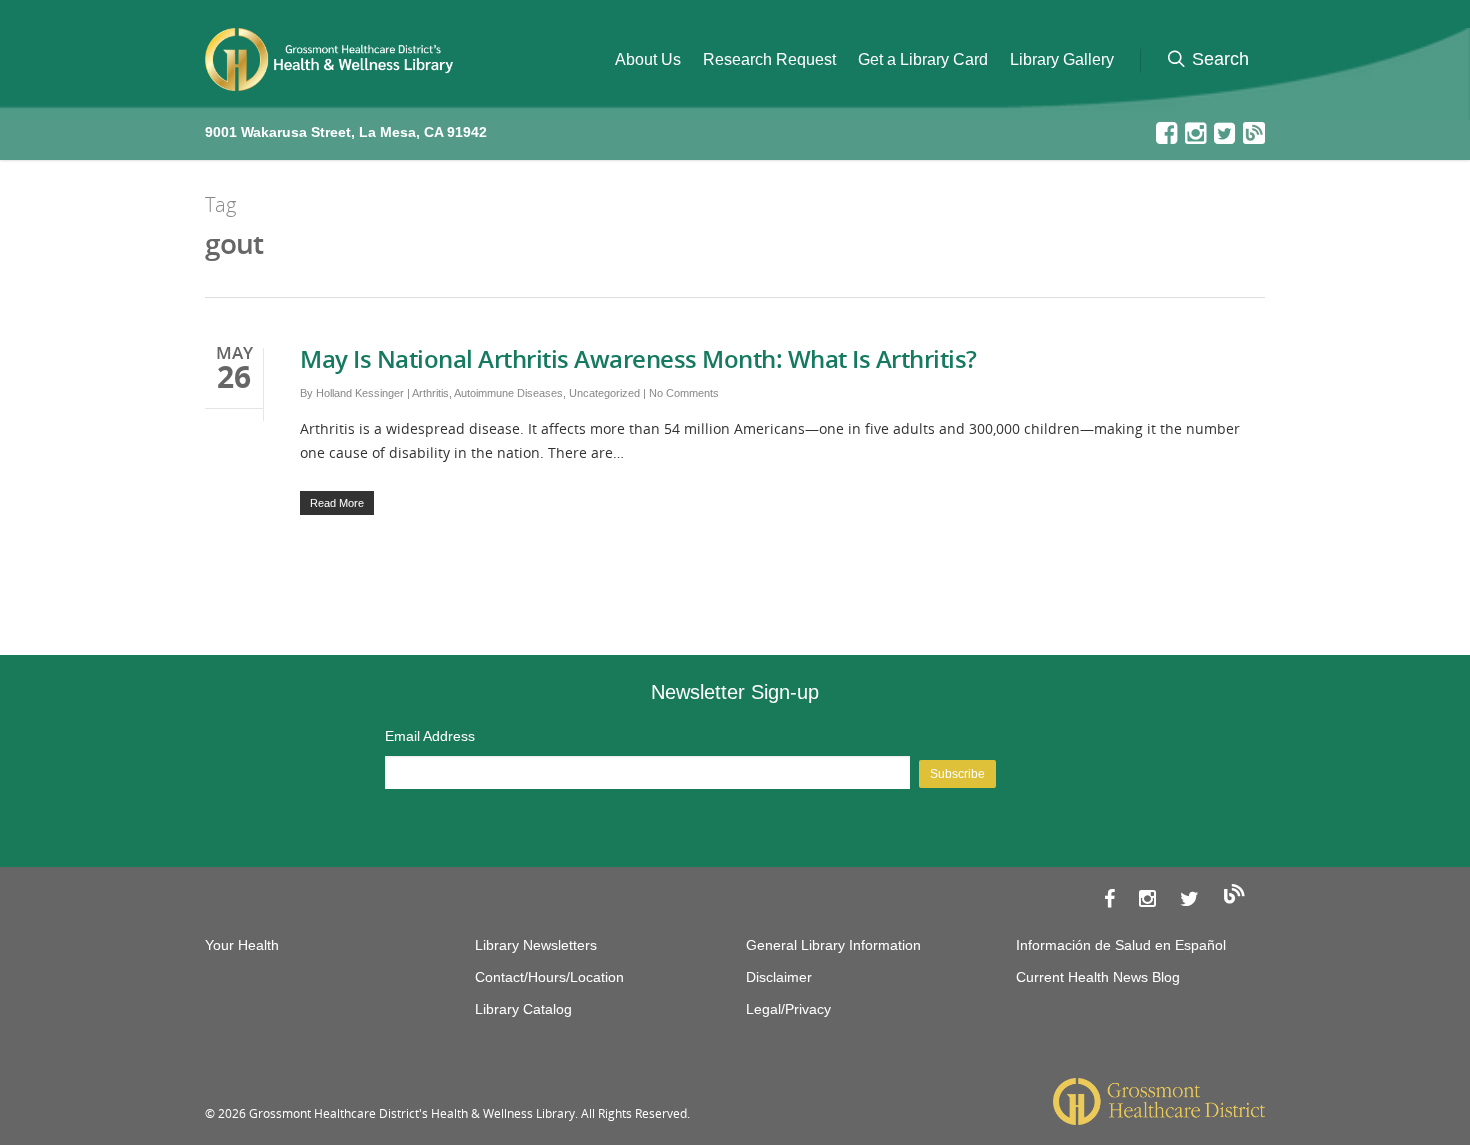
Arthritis (430, 393)
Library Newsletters (536, 945)
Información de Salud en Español (1121, 945)
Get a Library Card (923, 59)
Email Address (430, 736)
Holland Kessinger (360, 393)
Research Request (769, 59)
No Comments (684, 393)
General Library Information (833, 945)
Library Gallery (1062, 59)
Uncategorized (604, 393)
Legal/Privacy (788, 1009)
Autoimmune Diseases (508, 393)
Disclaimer (779, 977)
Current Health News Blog (1098, 977)
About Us (648, 59)
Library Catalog (523, 1009)
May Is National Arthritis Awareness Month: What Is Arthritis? (638, 358)
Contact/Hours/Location (549, 977)
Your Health (242, 945)
